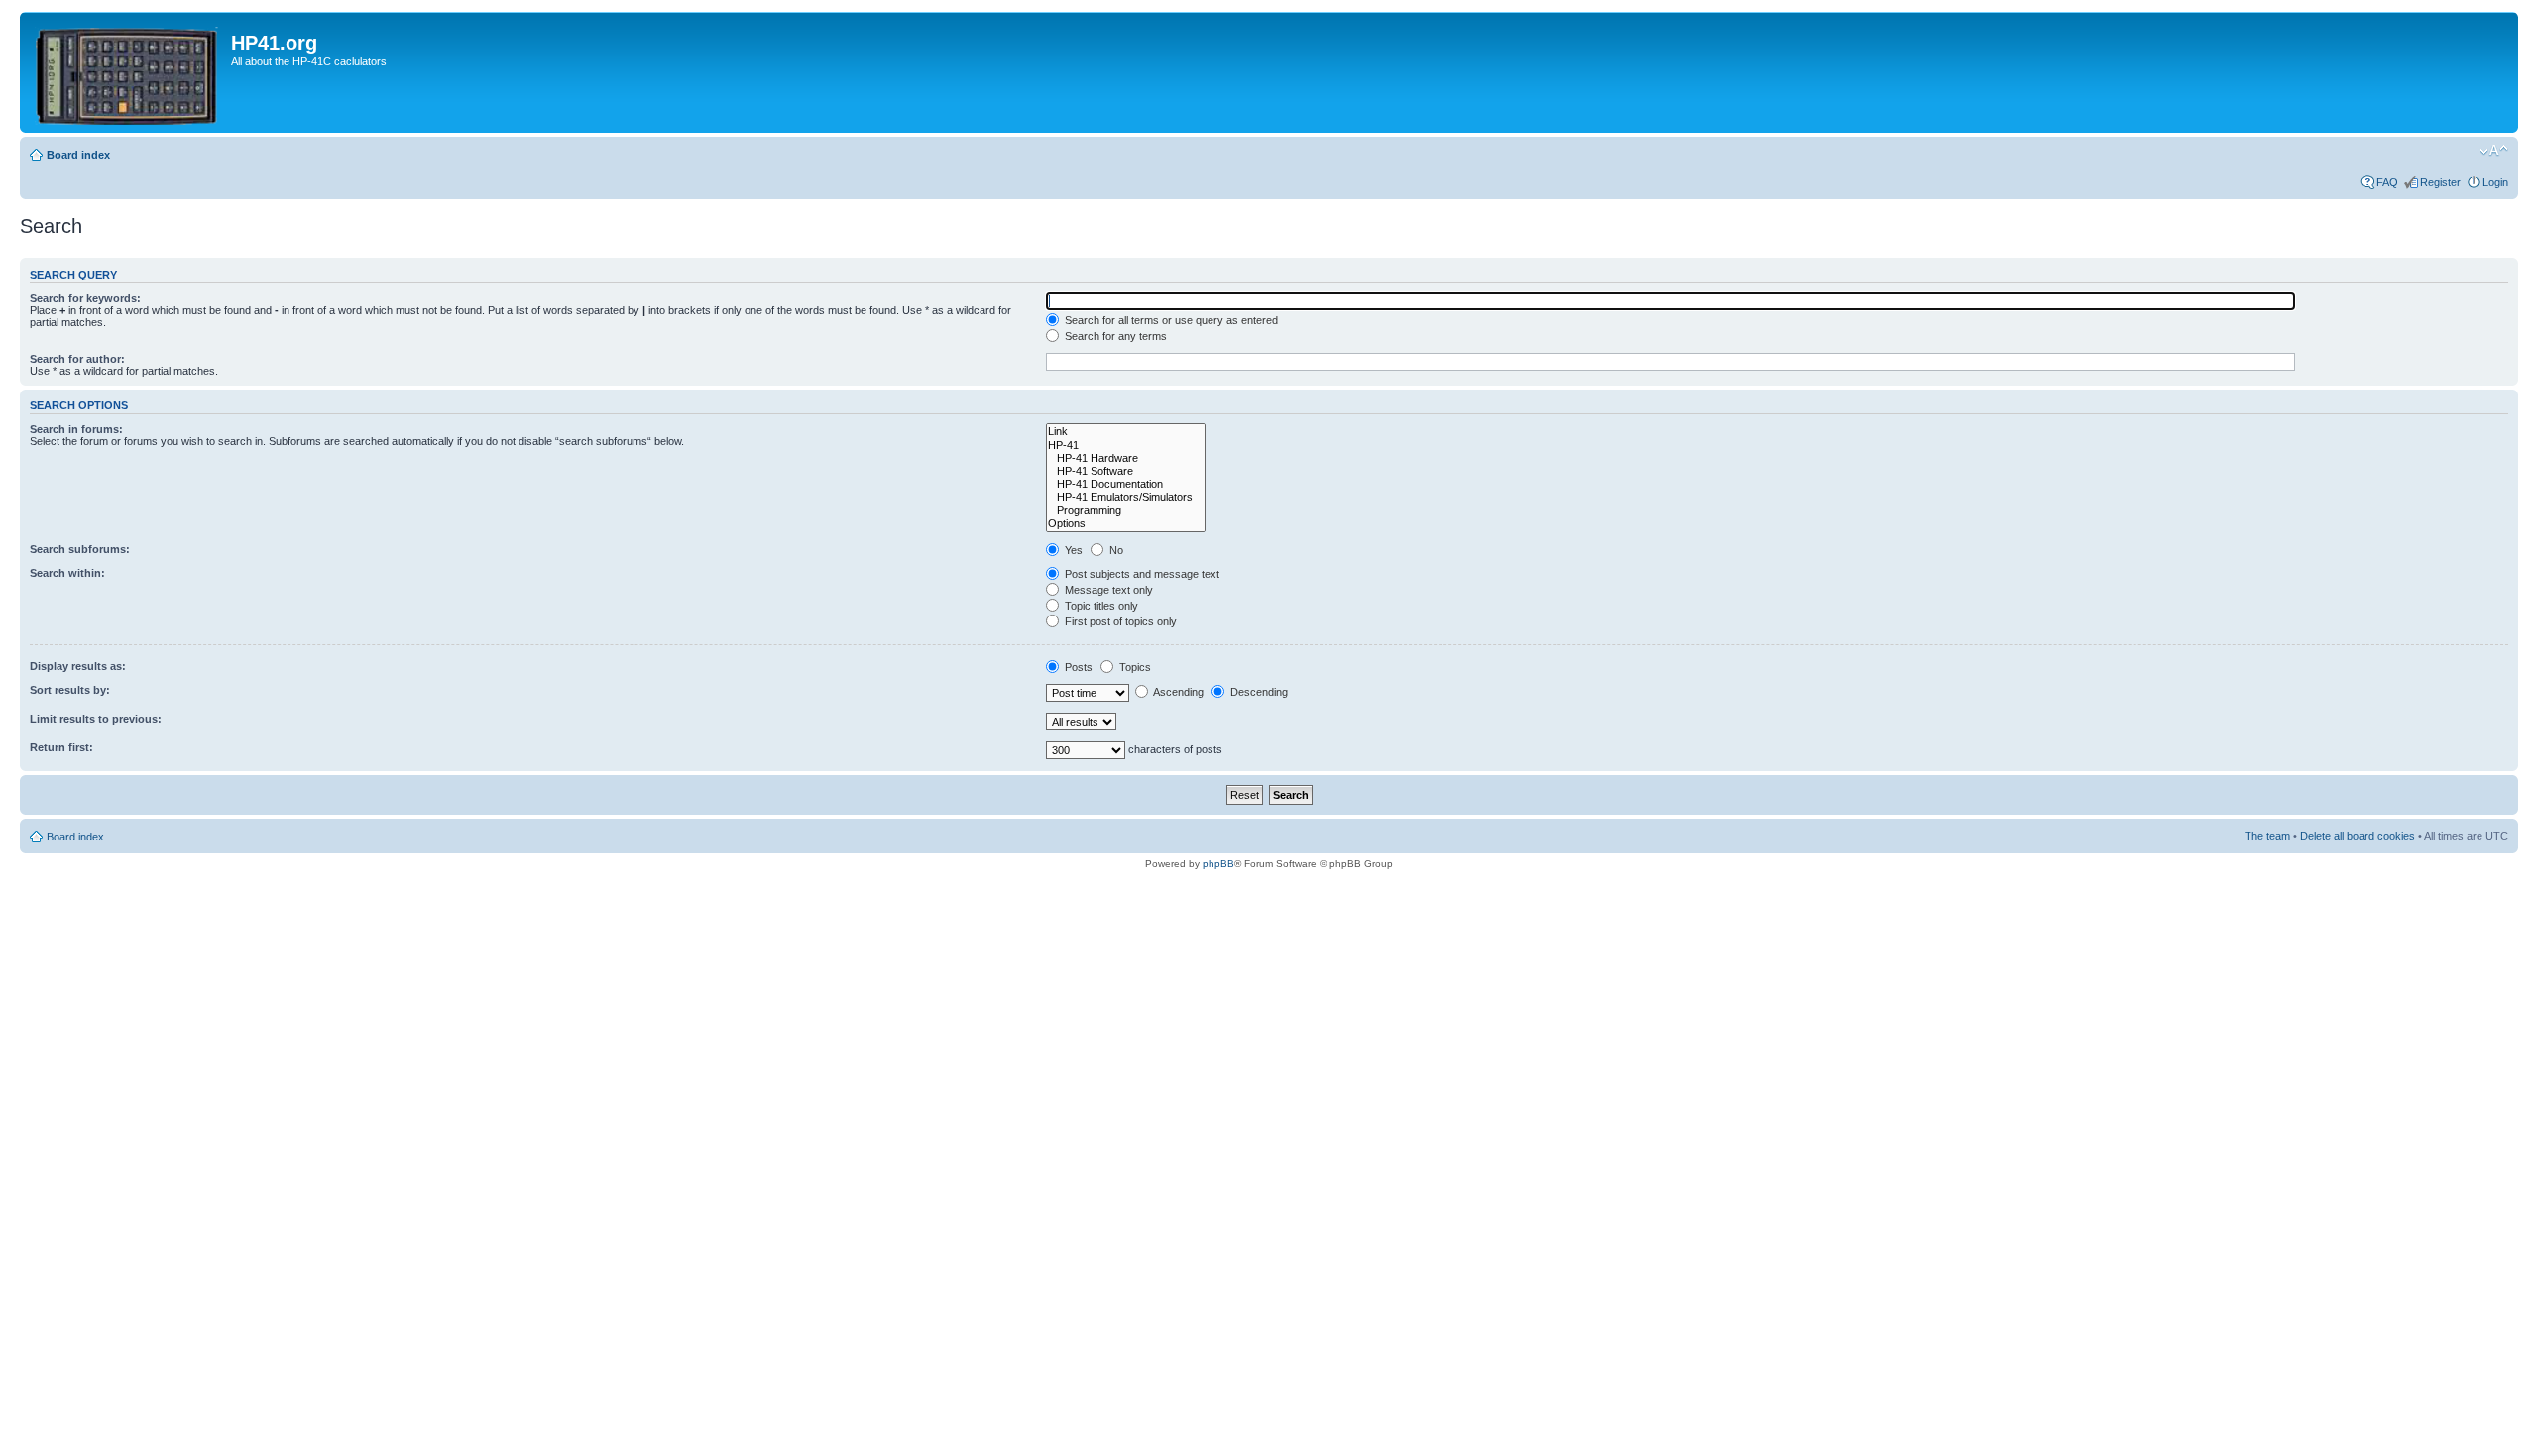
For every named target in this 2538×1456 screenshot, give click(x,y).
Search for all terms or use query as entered (1170, 320)
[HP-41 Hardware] (1126, 458)
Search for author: (77, 359)
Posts (1077, 667)
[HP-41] (1126, 446)
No (1115, 550)
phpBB (1218, 864)
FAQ (2387, 182)
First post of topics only (1119, 621)
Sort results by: (70, 690)
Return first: (61, 747)
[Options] (1126, 524)
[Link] (1126, 432)
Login (2495, 182)
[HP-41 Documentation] (1126, 484)
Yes (1072, 550)
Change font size (2494, 151)
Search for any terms (1114, 336)
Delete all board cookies (2358, 836)
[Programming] (1126, 511)
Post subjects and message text (1141, 574)
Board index (78, 155)
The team (2267, 836)
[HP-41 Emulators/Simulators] (1126, 497)
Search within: (67, 573)
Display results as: (78, 666)
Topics (1134, 667)
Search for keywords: (85, 298)
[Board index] (128, 72)
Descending (1258, 692)
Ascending (1177, 692)
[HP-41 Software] (1126, 471)
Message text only (1107, 590)
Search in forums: (76, 429)
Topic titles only (1100, 606)
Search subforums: (80, 549)
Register (2440, 182)
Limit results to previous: (96, 719)
